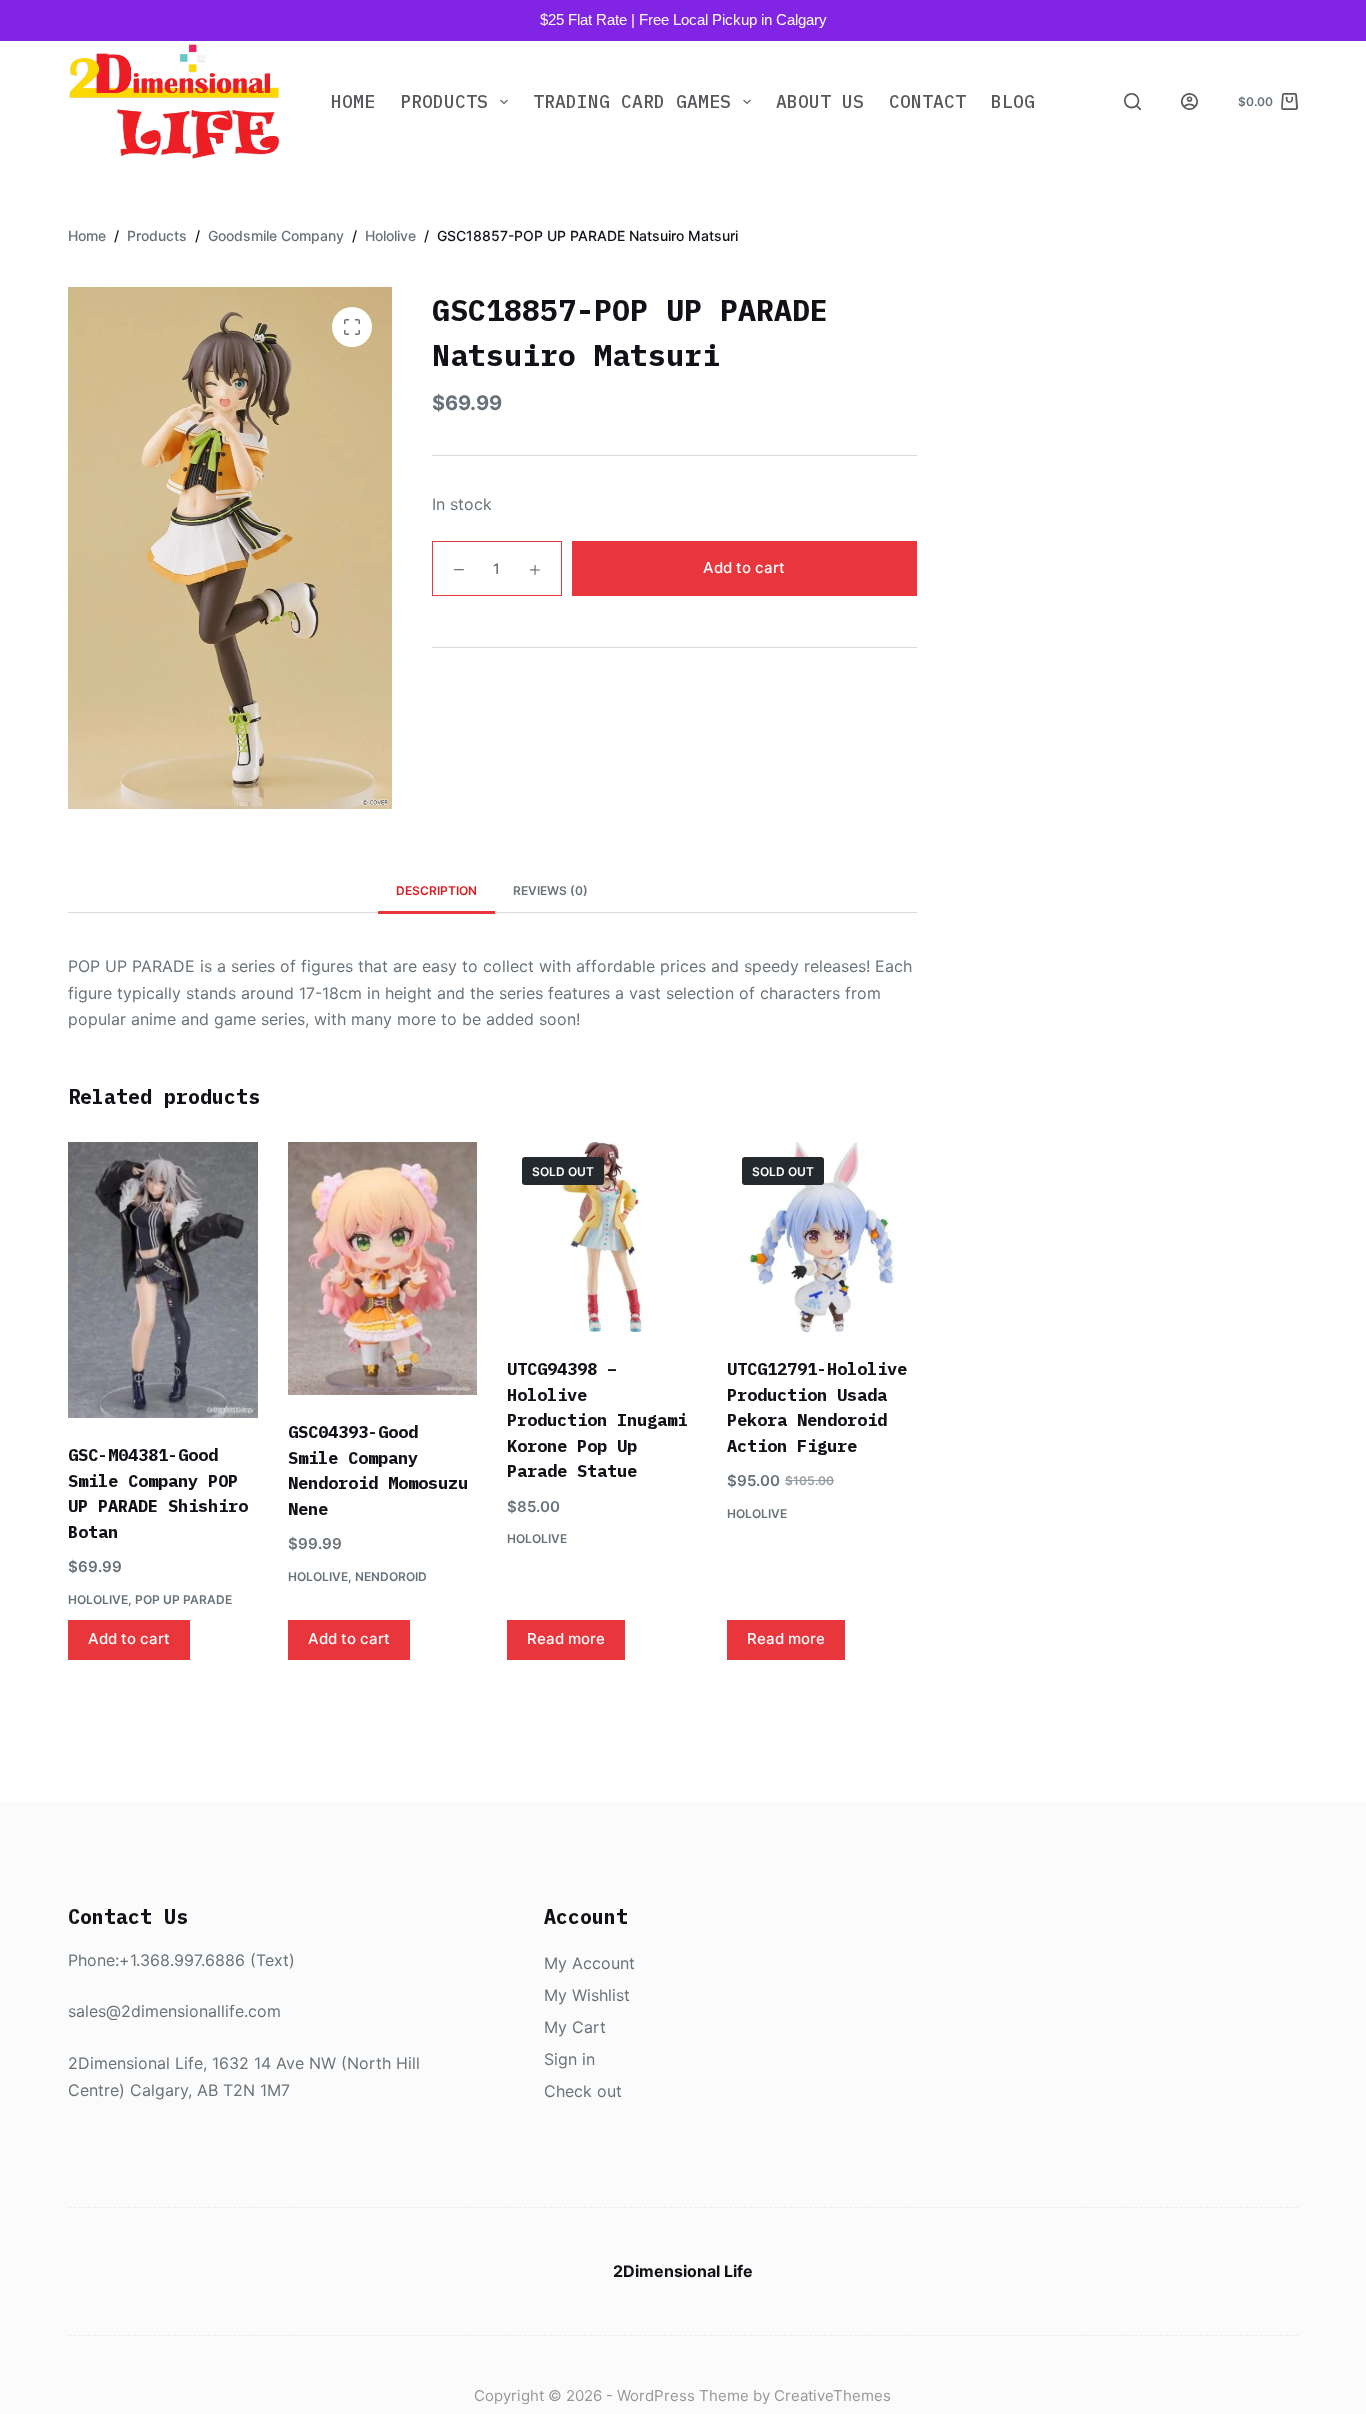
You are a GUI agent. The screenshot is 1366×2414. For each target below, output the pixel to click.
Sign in (569, 2059)
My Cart (575, 2027)
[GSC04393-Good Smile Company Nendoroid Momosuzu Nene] (383, 1268)
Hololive (98, 1599)
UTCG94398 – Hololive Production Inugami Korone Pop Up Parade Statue (597, 1420)
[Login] (1189, 101)
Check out (583, 2091)
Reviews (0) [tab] (550, 890)
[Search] (1132, 101)
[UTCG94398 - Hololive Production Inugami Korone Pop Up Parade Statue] (602, 1237)
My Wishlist (587, 1995)
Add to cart (744, 567)
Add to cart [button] (129, 1638)
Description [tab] (436, 890)
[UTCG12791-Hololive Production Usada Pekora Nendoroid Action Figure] (822, 1237)
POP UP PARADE (183, 1599)
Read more (566, 1638)
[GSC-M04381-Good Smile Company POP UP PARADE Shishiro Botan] (163, 1280)
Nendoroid (391, 1576)
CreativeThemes (832, 2395)
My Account (589, 1963)
